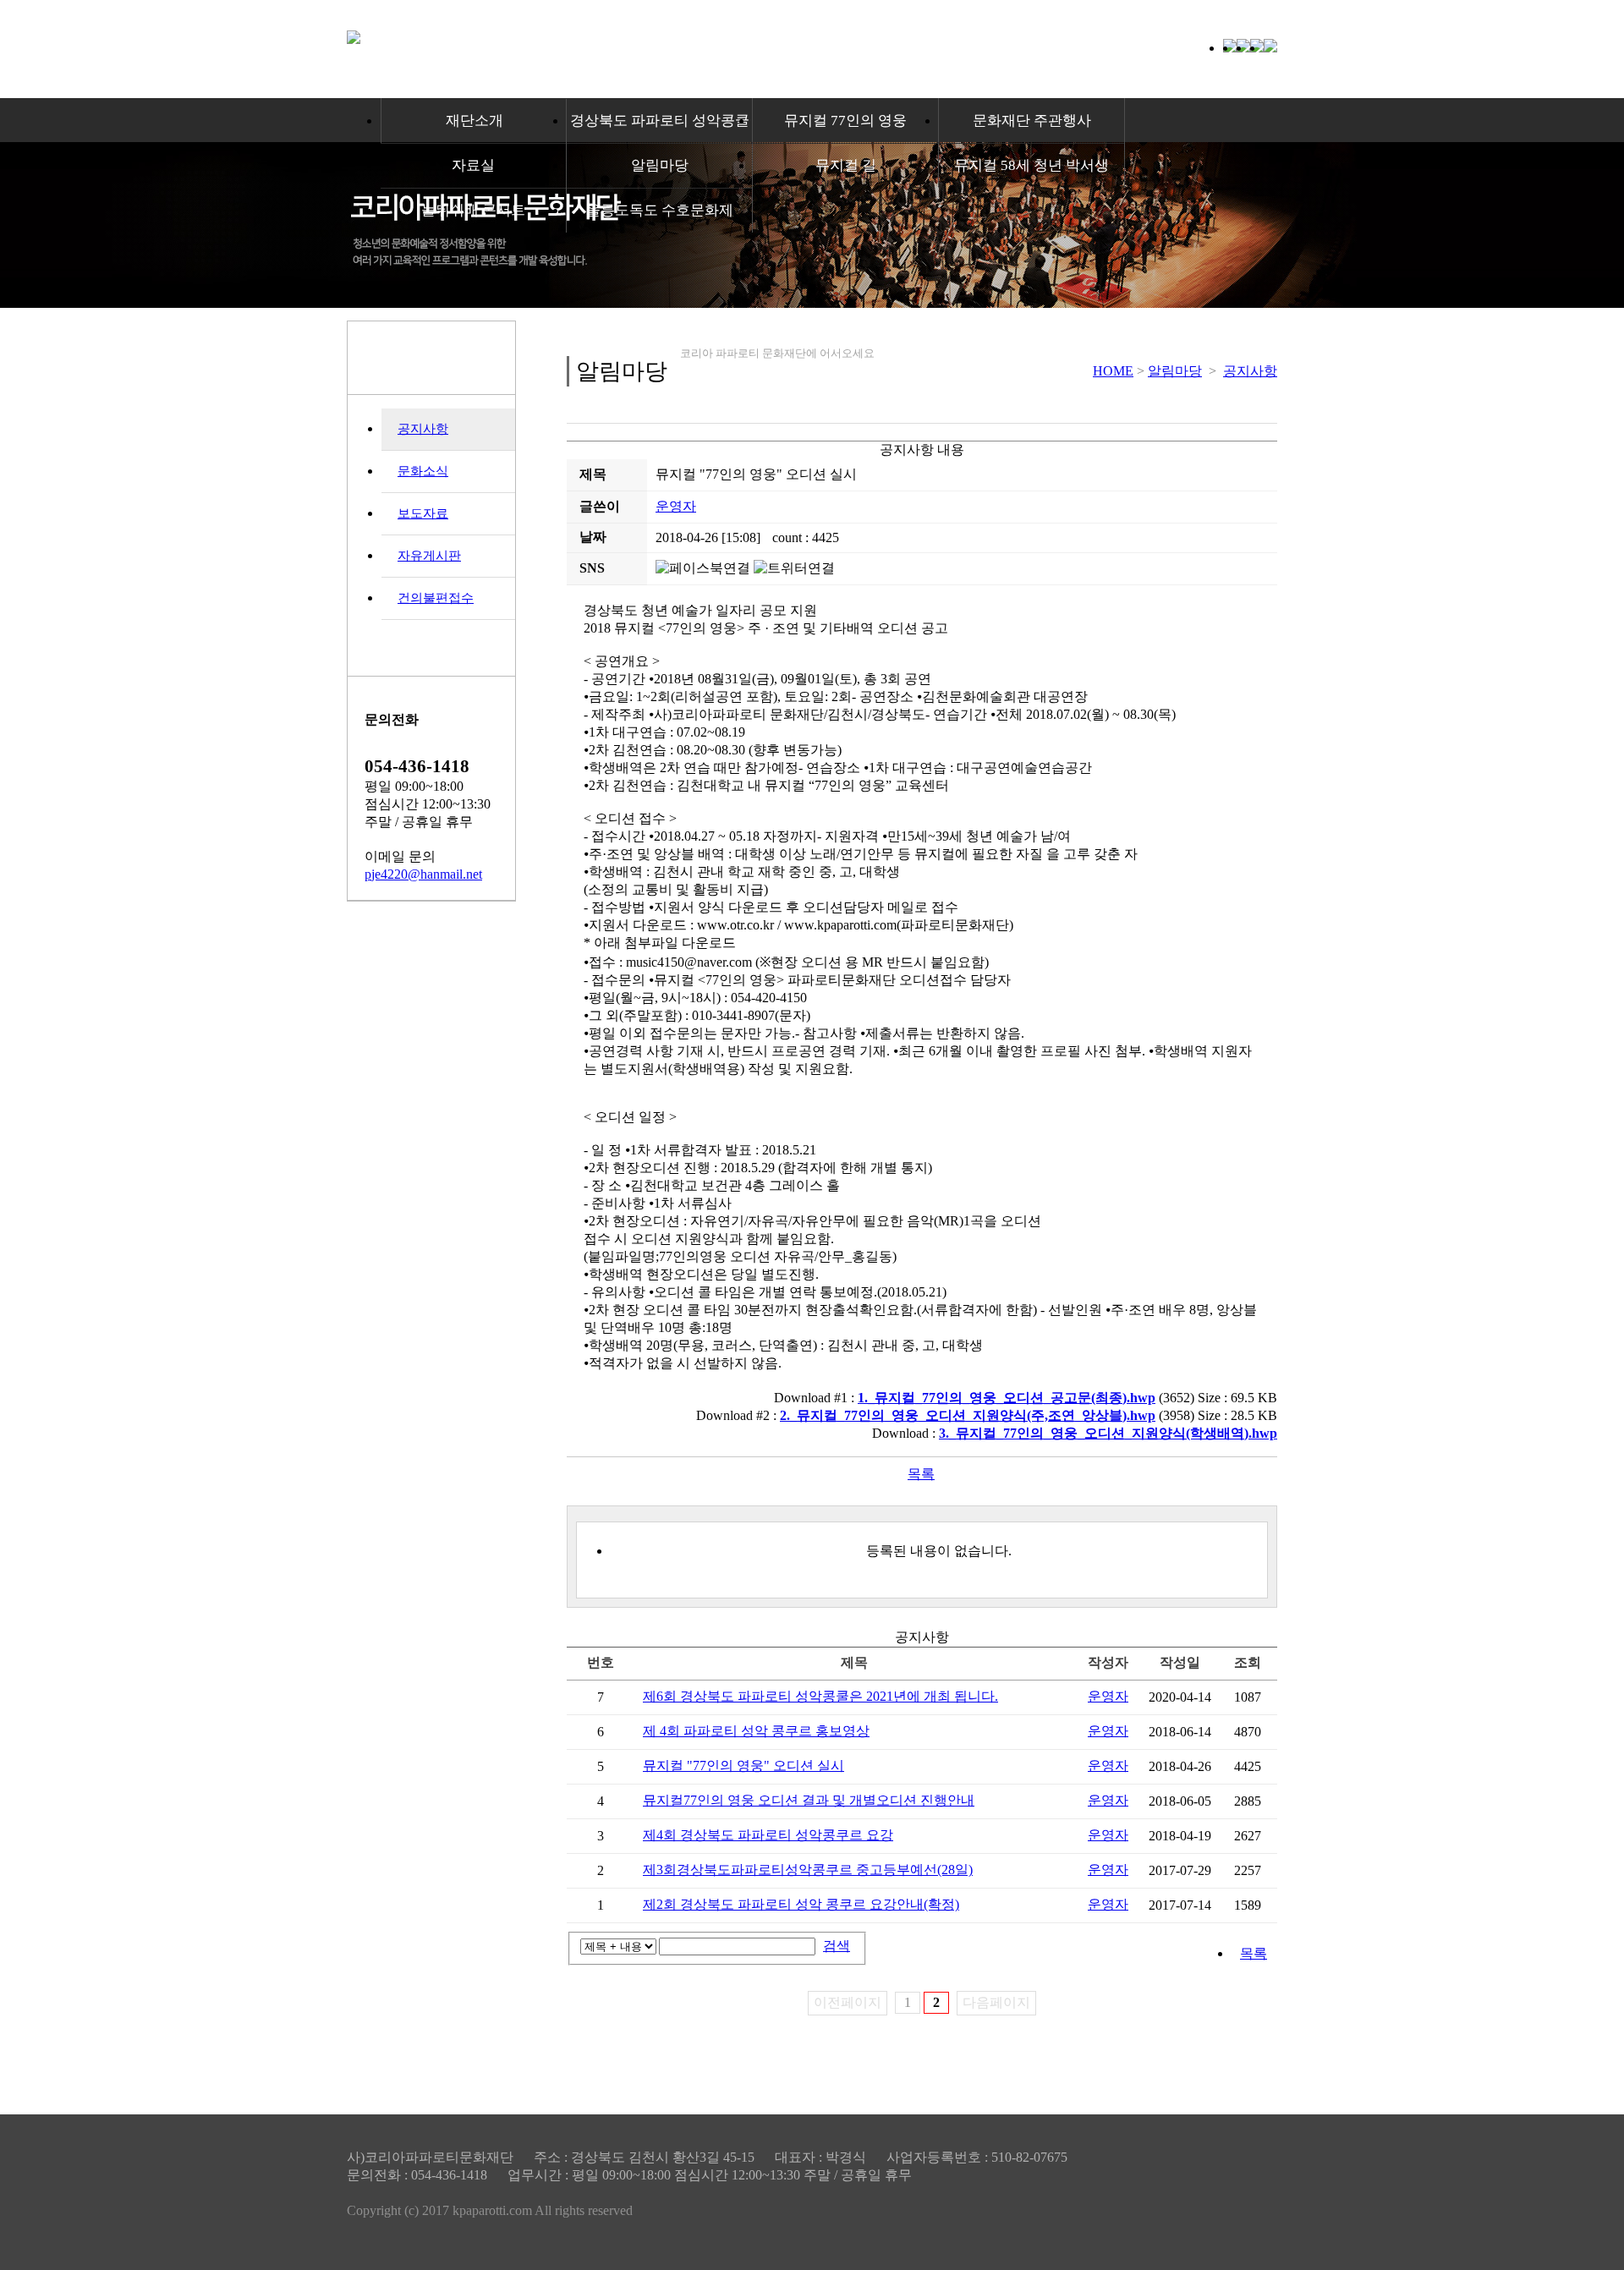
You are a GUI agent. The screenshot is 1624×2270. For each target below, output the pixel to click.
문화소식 (423, 471)
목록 (921, 1474)
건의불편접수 (436, 598)
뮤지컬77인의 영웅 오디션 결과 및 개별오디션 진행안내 (809, 1800)
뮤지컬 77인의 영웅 (845, 121)
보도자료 (423, 513)
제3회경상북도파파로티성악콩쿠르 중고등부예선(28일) (808, 1870)
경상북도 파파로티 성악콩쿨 (660, 121)
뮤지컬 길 (846, 165)
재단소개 (475, 121)
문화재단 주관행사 (1032, 121)
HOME (1113, 371)
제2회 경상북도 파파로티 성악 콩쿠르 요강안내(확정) (801, 1904)
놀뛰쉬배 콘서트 (473, 210)
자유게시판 (429, 556)
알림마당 (660, 165)
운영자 (676, 506)
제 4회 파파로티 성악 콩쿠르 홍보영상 (756, 1731)
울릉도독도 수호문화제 (660, 210)
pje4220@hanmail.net (423, 874)
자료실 (473, 165)
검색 (837, 1946)
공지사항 (423, 429)
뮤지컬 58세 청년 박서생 (1031, 165)
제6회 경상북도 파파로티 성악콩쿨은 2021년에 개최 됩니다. (820, 1696)
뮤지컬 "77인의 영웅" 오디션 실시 (743, 1766)
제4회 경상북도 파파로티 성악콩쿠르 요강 (768, 1835)
